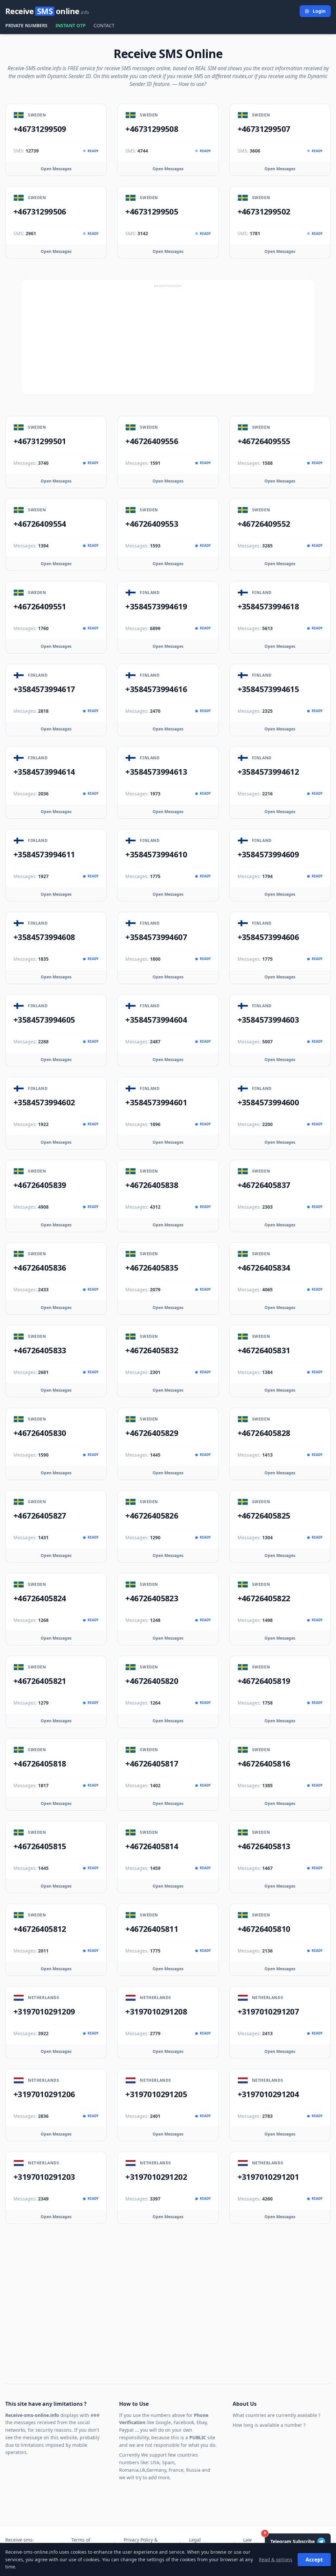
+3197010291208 (156, 2012)
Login (319, 11)
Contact (104, 25)
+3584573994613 (156, 772)
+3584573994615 (268, 689)
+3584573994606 (268, 937)
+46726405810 (264, 1929)
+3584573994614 (44, 772)
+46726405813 (264, 1846)
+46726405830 (40, 1433)
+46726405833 (40, 1350)
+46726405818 (40, 1764)
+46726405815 (40, 1846)
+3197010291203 (44, 2177)
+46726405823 (152, 1598)
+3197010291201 (268, 2177)
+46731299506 (40, 212)
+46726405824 (40, 1598)
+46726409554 (40, 524)
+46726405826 (152, 1516)
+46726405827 (40, 1516)
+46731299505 (152, 212)
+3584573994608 (44, 937)
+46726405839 (40, 1185)
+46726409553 (152, 524)
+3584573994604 (156, 1020)
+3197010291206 (44, 2094)
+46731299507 (264, 129)
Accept (314, 2560)
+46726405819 (264, 1681)
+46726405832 (152, 1350)
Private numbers (26, 25)
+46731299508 (152, 129)
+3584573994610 (156, 854)
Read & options (276, 2559)
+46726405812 (40, 1929)
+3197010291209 (44, 2012)
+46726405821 (40, 1681)
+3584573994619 (156, 606)
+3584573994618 (268, 606)
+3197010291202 (156, 2177)
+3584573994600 (268, 1102)
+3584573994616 (156, 689)
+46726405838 (152, 1185)
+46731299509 (40, 129)
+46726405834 (264, 1268)
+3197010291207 (268, 2012)
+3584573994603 (268, 1020)
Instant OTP (71, 25)
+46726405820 (152, 1681)
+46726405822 (264, 1598)
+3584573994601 (156, 1102)
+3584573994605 (44, 1020)
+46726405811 (152, 1929)
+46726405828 (264, 1433)
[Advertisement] (168, 339)
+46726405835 (152, 1268)
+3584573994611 (44, 854)
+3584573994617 (44, 689)
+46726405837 (264, 1185)
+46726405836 (40, 1268)
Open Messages (56, 169)
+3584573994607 (156, 937)
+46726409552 (264, 524)
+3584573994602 (44, 1102)
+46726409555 (264, 441)
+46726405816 (264, 1764)
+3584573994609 (268, 854)
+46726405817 (152, 1764)
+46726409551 (40, 606)
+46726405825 (264, 1516)
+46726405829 (152, 1433)
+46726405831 (264, 1350)
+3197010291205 (156, 2094)
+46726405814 (152, 1846)
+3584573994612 (268, 772)
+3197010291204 (268, 2094)
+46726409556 (152, 441)
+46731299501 (40, 441)
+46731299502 (264, 212)
